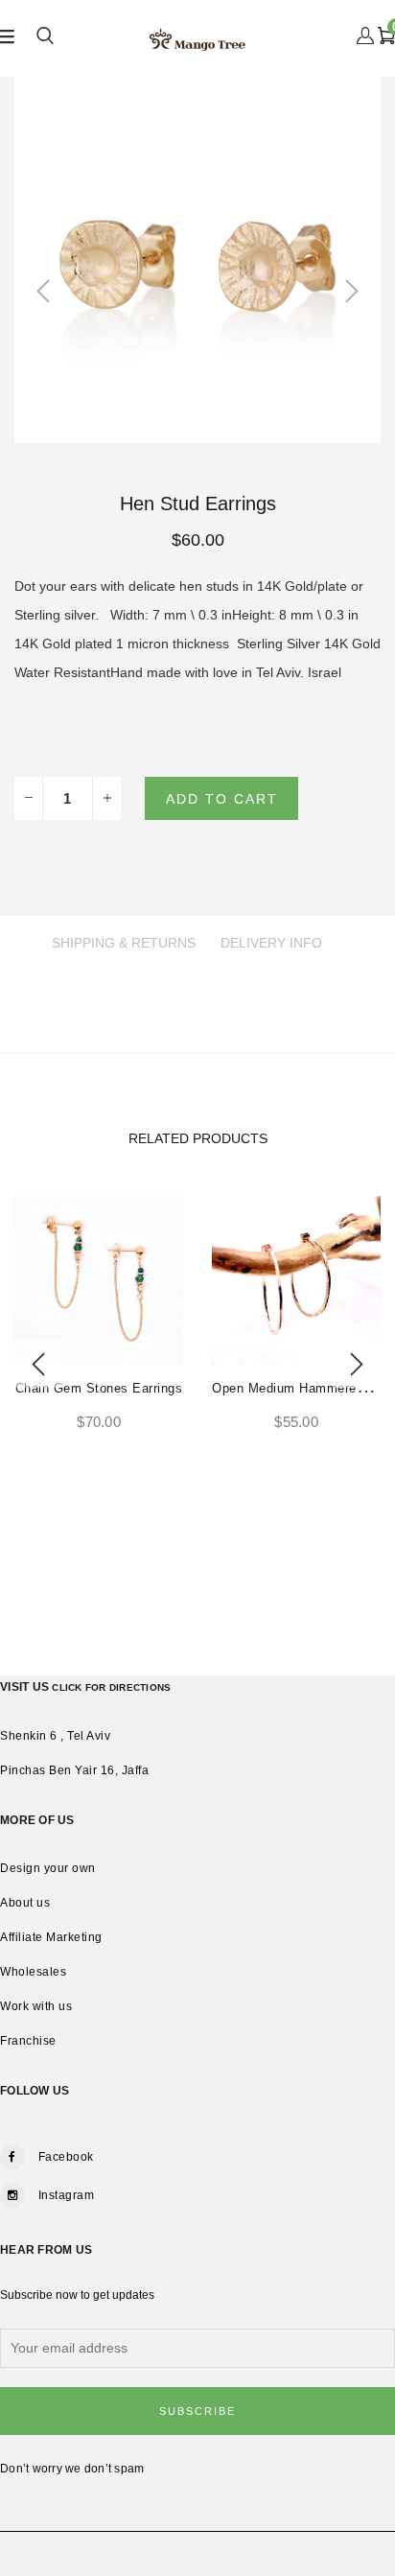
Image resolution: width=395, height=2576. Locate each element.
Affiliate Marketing (51, 1937)
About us (25, 1903)
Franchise (28, 2041)
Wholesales (33, 1972)
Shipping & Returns (124, 943)
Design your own (48, 1868)
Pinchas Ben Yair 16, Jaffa (74, 1770)
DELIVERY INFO (271, 943)
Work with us (36, 2006)
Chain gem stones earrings (99, 1388)
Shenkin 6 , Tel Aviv (55, 1736)
